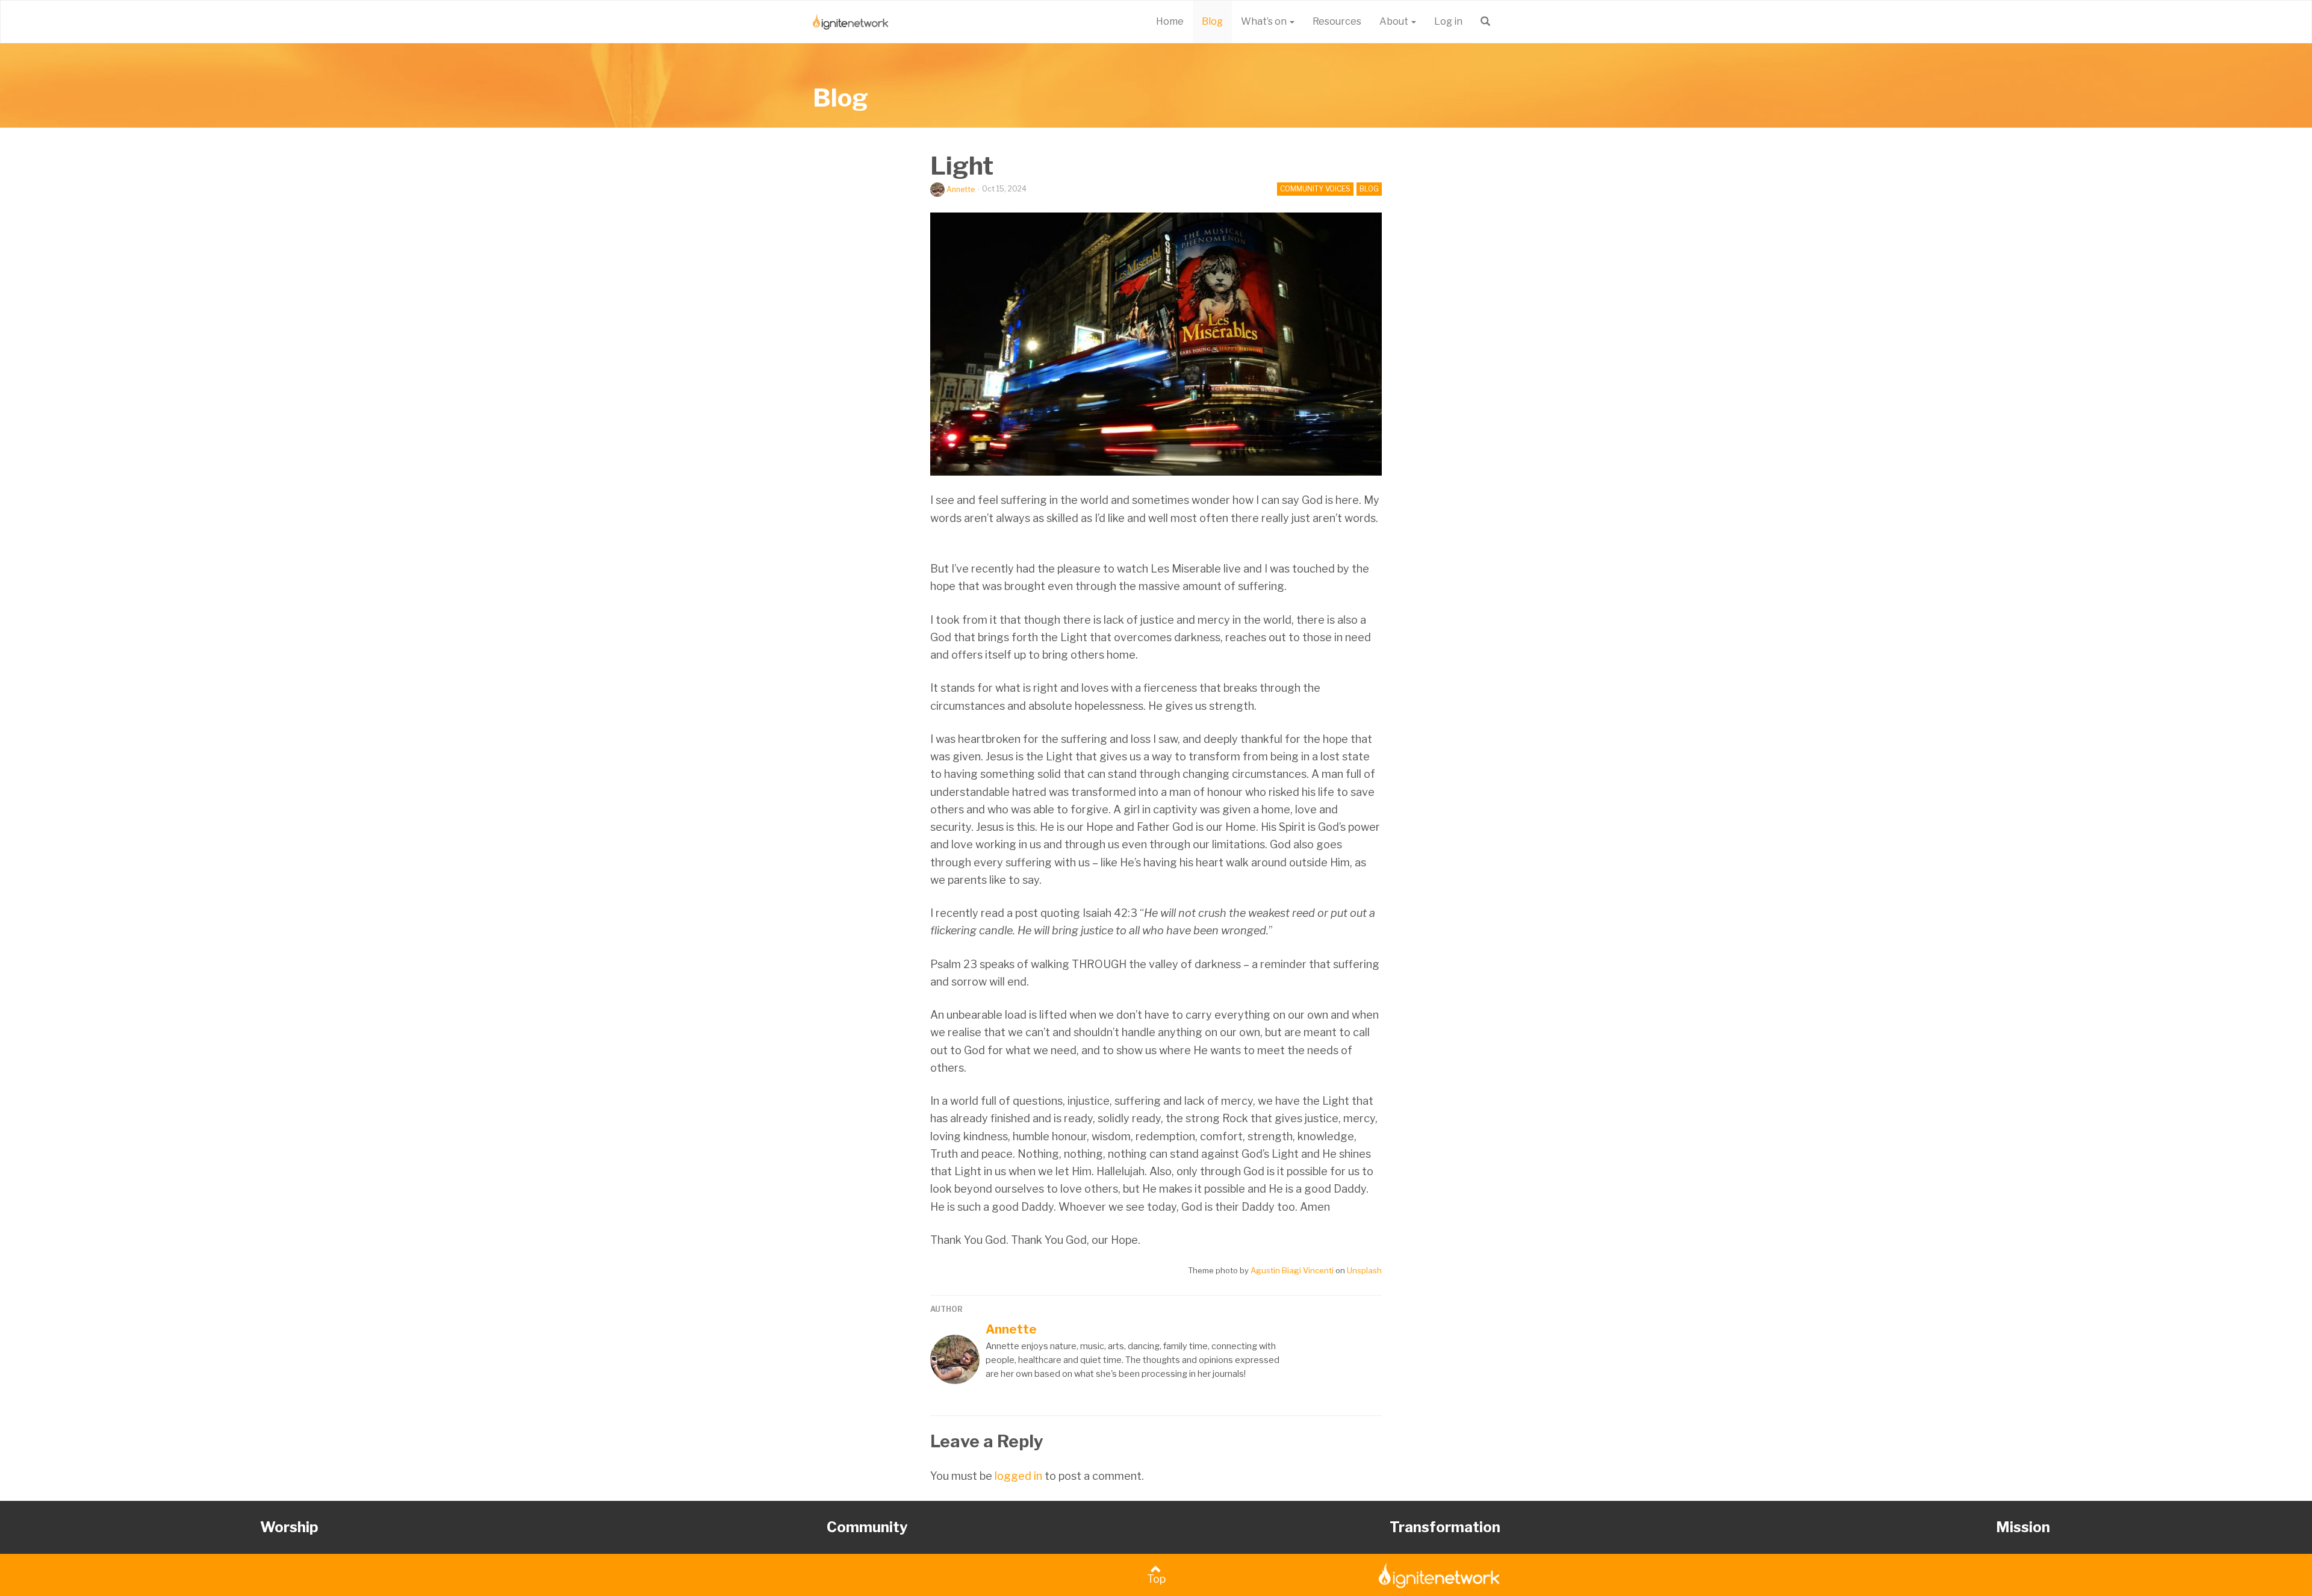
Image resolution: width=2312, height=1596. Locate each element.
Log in (1448, 21)
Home (1170, 21)
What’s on (1265, 21)
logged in (1018, 1476)
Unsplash (1364, 1270)
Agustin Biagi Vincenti (1292, 1270)
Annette (961, 189)
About (1395, 21)
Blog (1212, 21)
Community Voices (1315, 189)
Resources (1337, 21)
